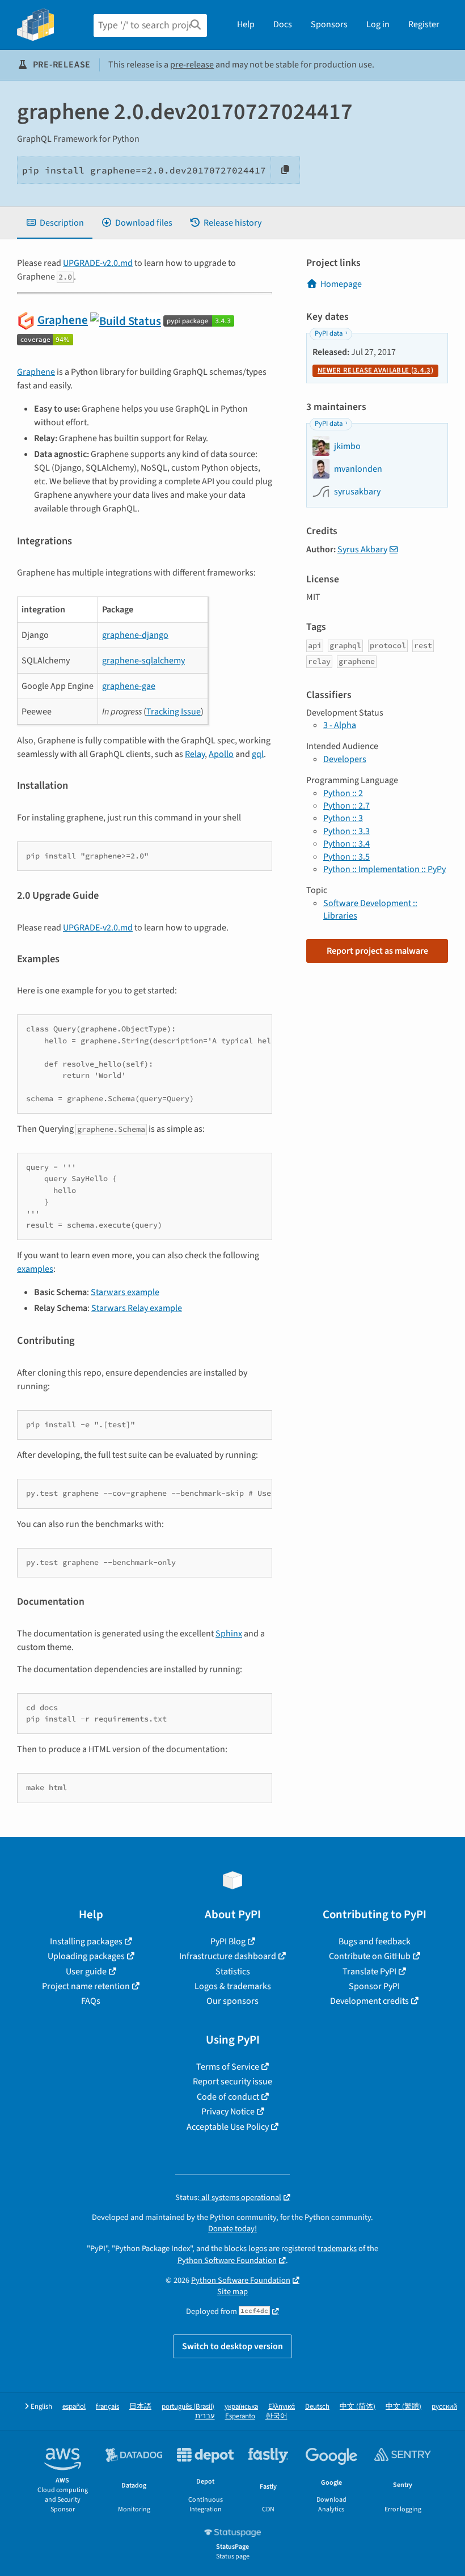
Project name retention (86, 1986)
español (74, 2407)
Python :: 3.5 (346, 857)
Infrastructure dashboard (228, 1956)
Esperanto (240, 2416)
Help (246, 24)
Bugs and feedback (375, 1941)
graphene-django (135, 635)
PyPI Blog (228, 1941)
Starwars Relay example (137, 1308)
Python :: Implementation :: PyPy (384, 869)
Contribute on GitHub (370, 1956)
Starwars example (125, 1292)
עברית (205, 2416)
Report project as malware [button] (377, 951)
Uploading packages (86, 1956)
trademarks (337, 2249)
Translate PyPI (369, 1972)
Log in (378, 24)
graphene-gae (129, 686)
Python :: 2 (343, 793)
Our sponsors (232, 2001)
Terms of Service (228, 2067)
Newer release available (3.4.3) (375, 370)
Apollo (221, 754)
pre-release (192, 65)
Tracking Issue (174, 712)
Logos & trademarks (233, 1986)
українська (241, 2407)
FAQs (91, 2001)
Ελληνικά (282, 2407)
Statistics (233, 1972)
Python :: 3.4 (346, 844)
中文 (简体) (358, 2407)
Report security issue (232, 2082)
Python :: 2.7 (346, 806)
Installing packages (86, 1941)
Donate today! (232, 2229)
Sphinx (229, 1634)
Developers (345, 759)
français (107, 2407)
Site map (232, 2292)
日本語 (140, 2407)
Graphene (63, 320)
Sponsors (329, 24)
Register (424, 24)
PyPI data (329, 333)
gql (258, 754)
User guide (86, 1972)
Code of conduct (228, 2097)
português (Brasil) (188, 2407)
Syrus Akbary (362, 549)
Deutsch (317, 2407)
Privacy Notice (228, 2112)
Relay (195, 754)
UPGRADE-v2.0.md (98, 263)
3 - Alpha (340, 725)
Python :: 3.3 (346, 831)
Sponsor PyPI (374, 1986)
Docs (283, 24)
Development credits (369, 2001)
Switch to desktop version (232, 2346)
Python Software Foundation (227, 2260)
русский (444, 2407)
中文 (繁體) (403, 2407)
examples (35, 1269)
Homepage (341, 284)
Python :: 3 (343, 818)
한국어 (276, 2416)
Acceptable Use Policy (228, 2127)
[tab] (55, 223)
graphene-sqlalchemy (143, 661)
